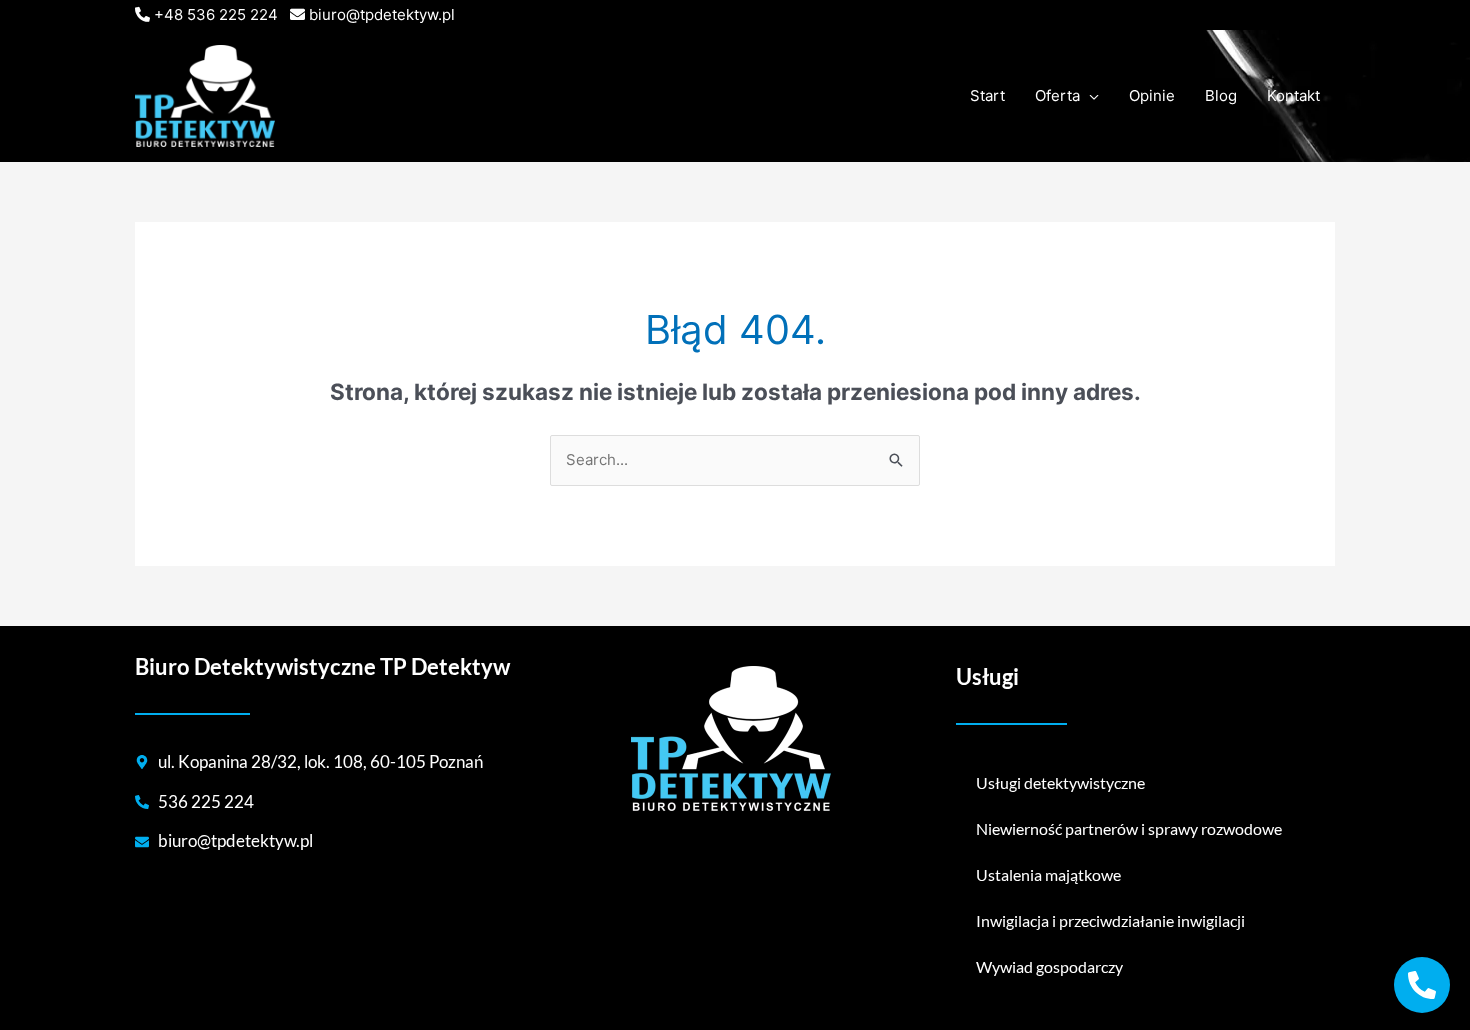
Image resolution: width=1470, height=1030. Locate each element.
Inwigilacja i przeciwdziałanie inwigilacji (1110, 920)
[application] (1089, 96)
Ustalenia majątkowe (1048, 874)
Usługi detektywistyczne (1060, 782)
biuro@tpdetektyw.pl (382, 14)
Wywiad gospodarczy (1049, 966)
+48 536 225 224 (216, 14)
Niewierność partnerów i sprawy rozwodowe (1129, 828)
